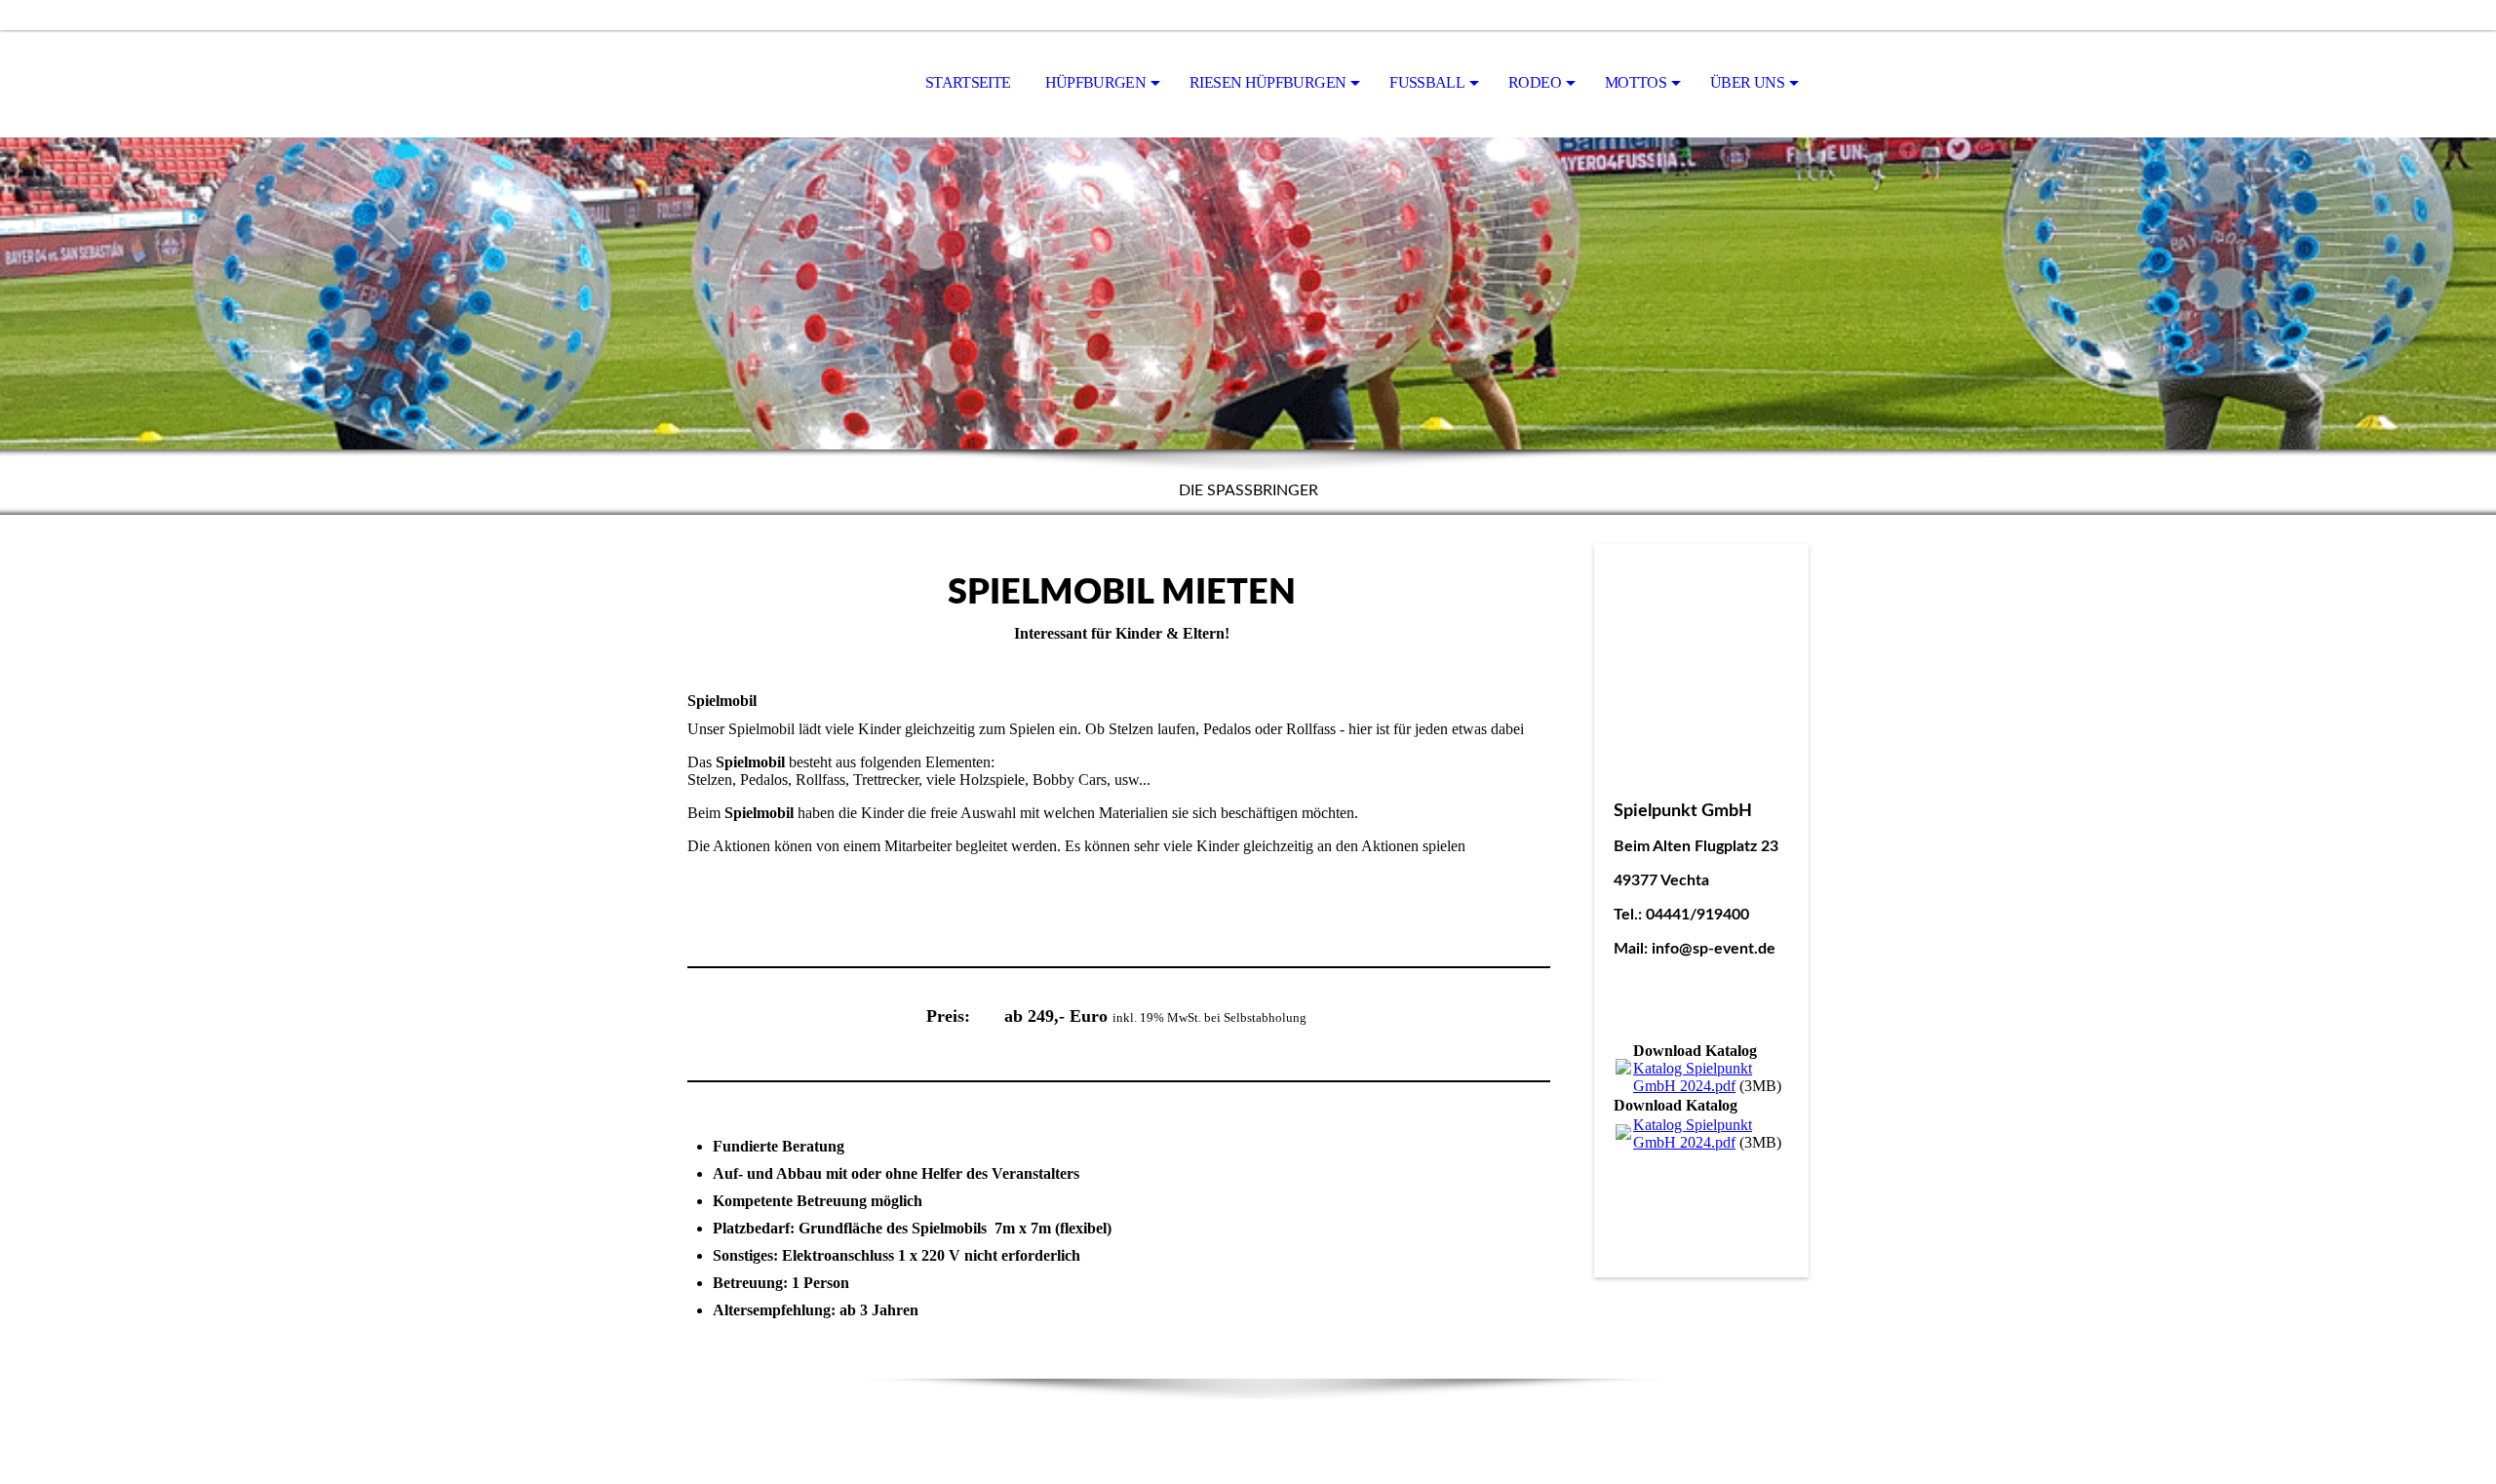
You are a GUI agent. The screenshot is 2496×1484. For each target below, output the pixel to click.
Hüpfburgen (1096, 82)
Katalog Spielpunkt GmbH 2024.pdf (1693, 1077)
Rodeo (1535, 82)
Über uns (1747, 82)
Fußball (1427, 82)
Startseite (968, 82)
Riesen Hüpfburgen (1267, 82)
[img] (785, 84)
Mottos (1636, 82)
